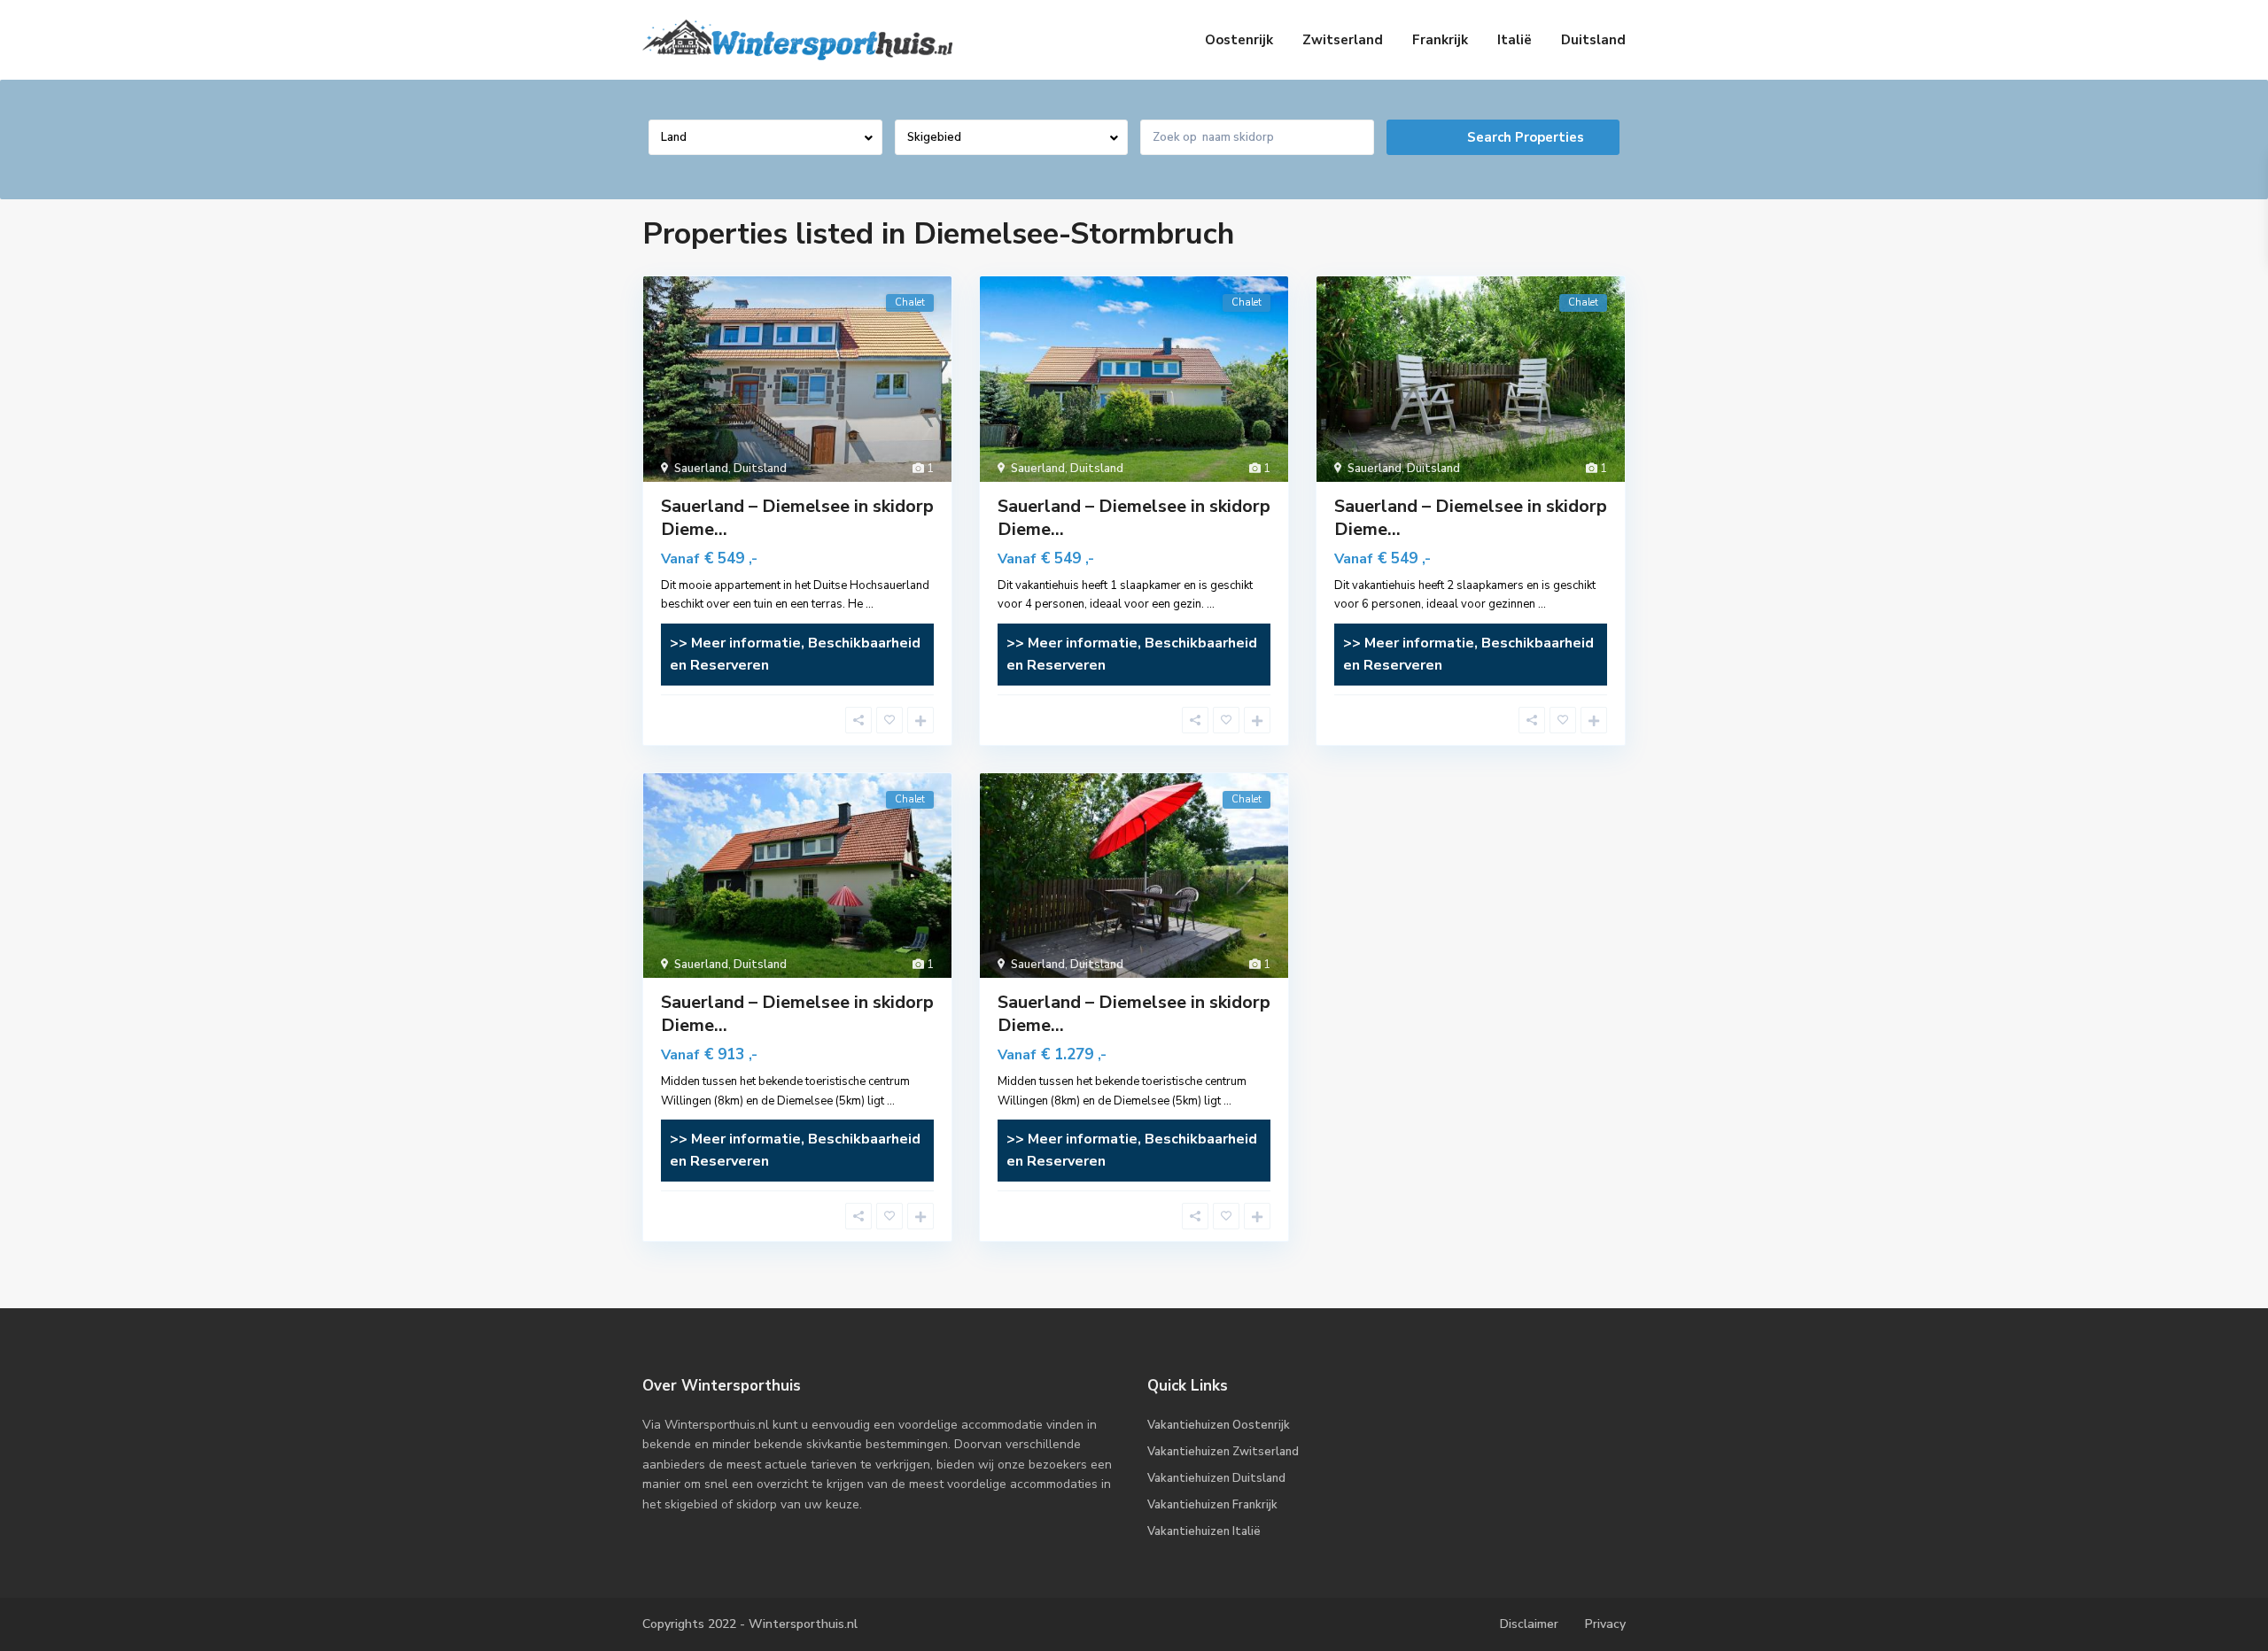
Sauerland (701, 469)
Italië (1515, 40)
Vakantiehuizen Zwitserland (1223, 1452)
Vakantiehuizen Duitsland (1216, 1478)
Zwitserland (1343, 40)
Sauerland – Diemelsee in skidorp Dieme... (797, 518)
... (870, 604)
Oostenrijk (1239, 40)
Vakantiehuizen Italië (1204, 1531)
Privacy (1605, 1624)
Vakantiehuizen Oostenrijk (1219, 1425)
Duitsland (1593, 40)
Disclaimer (1529, 1624)
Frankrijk (1440, 40)
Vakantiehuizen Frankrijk (1212, 1505)
